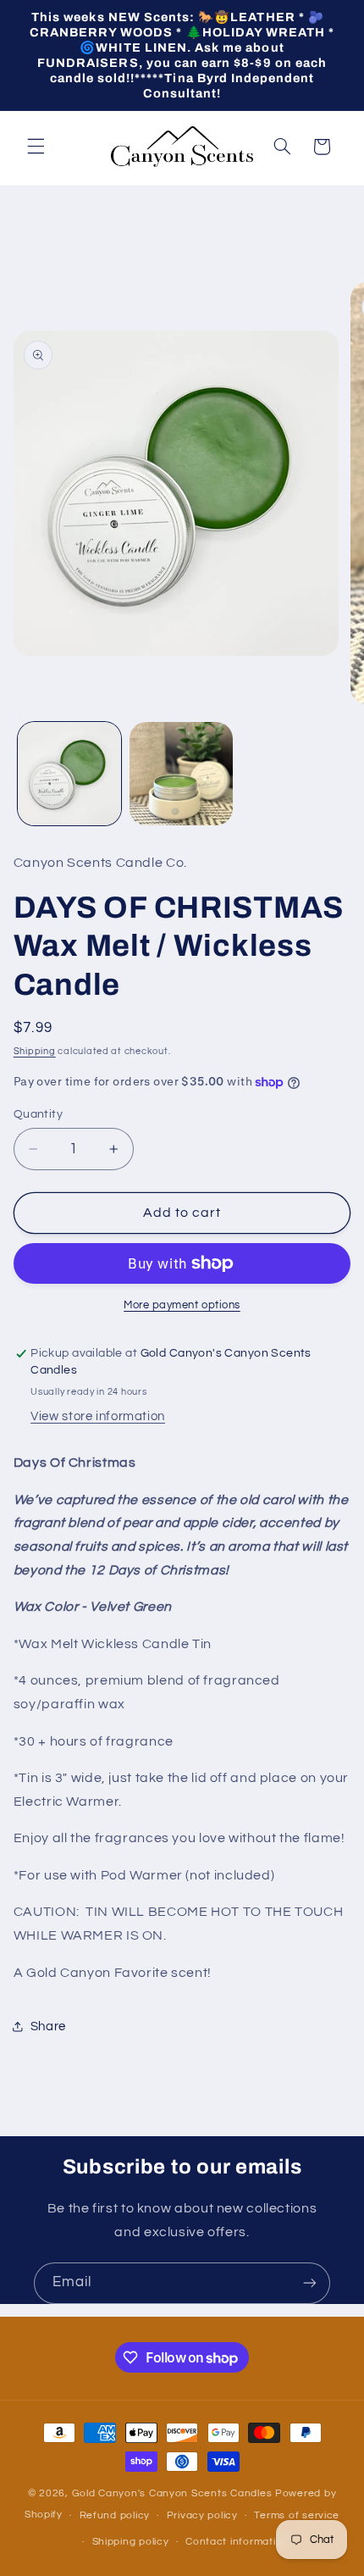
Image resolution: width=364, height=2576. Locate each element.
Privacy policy (202, 2515)
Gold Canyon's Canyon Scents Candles (174, 2493)
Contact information (237, 2542)
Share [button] (48, 2026)
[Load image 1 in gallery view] (69, 774)
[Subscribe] (310, 2283)
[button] (36, 147)
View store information (98, 1416)
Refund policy (115, 2515)
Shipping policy (131, 2542)
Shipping (35, 1051)
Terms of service (297, 2515)
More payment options (182, 1305)
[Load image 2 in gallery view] (181, 774)
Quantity (38, 1114)
